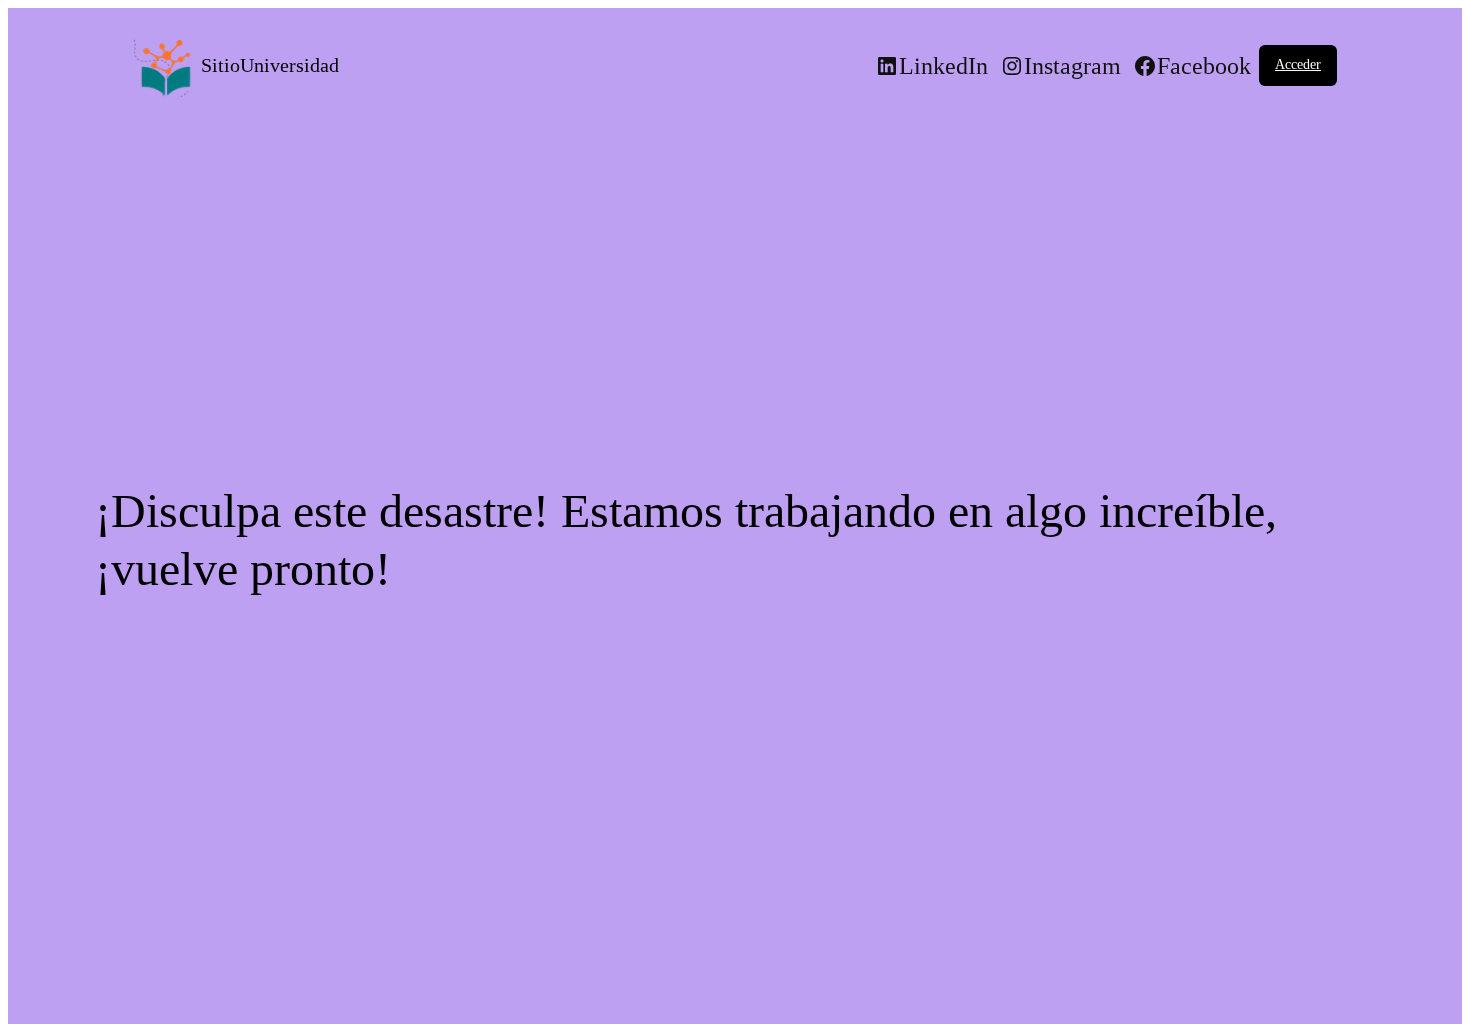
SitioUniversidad (270, 65)
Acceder (1298, 64)
